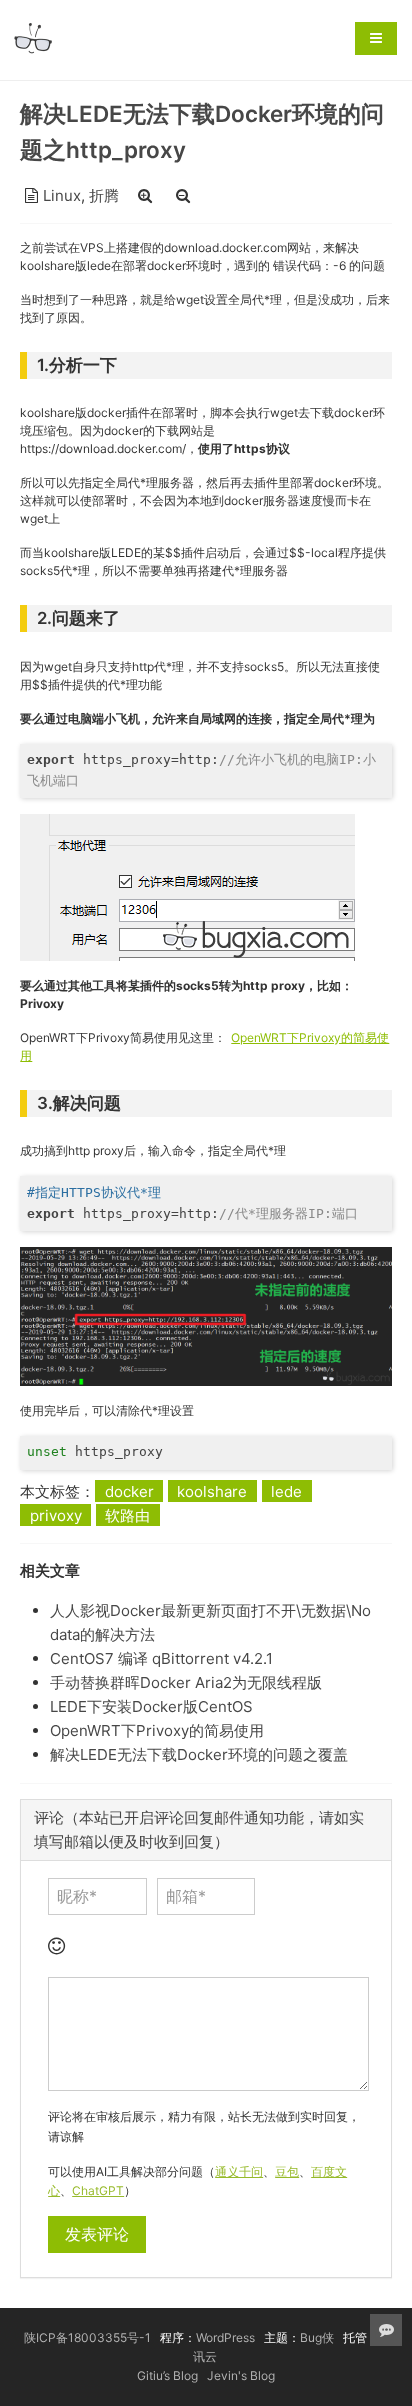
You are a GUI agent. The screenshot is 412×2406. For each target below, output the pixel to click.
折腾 (104, 195)
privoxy (56, 1515)
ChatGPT (98, 2190)
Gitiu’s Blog (167, 2375)
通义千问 (239, 2171)
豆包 (287, 2171)
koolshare (212, 1491)
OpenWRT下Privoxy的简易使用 (157, 1730)
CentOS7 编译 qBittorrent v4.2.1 (161, 1658)
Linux (62, 195)
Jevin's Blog (241, 2375)
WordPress (225, 2337)
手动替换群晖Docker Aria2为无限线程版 (186, 1682)
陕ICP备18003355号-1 (87, 2337)
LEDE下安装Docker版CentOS (151, 1706)
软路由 (127, 1515)
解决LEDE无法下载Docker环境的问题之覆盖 (199, 1754)
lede (286, 1491)
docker (129, 1491)
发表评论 (97, 2234)
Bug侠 (317, 2337)
